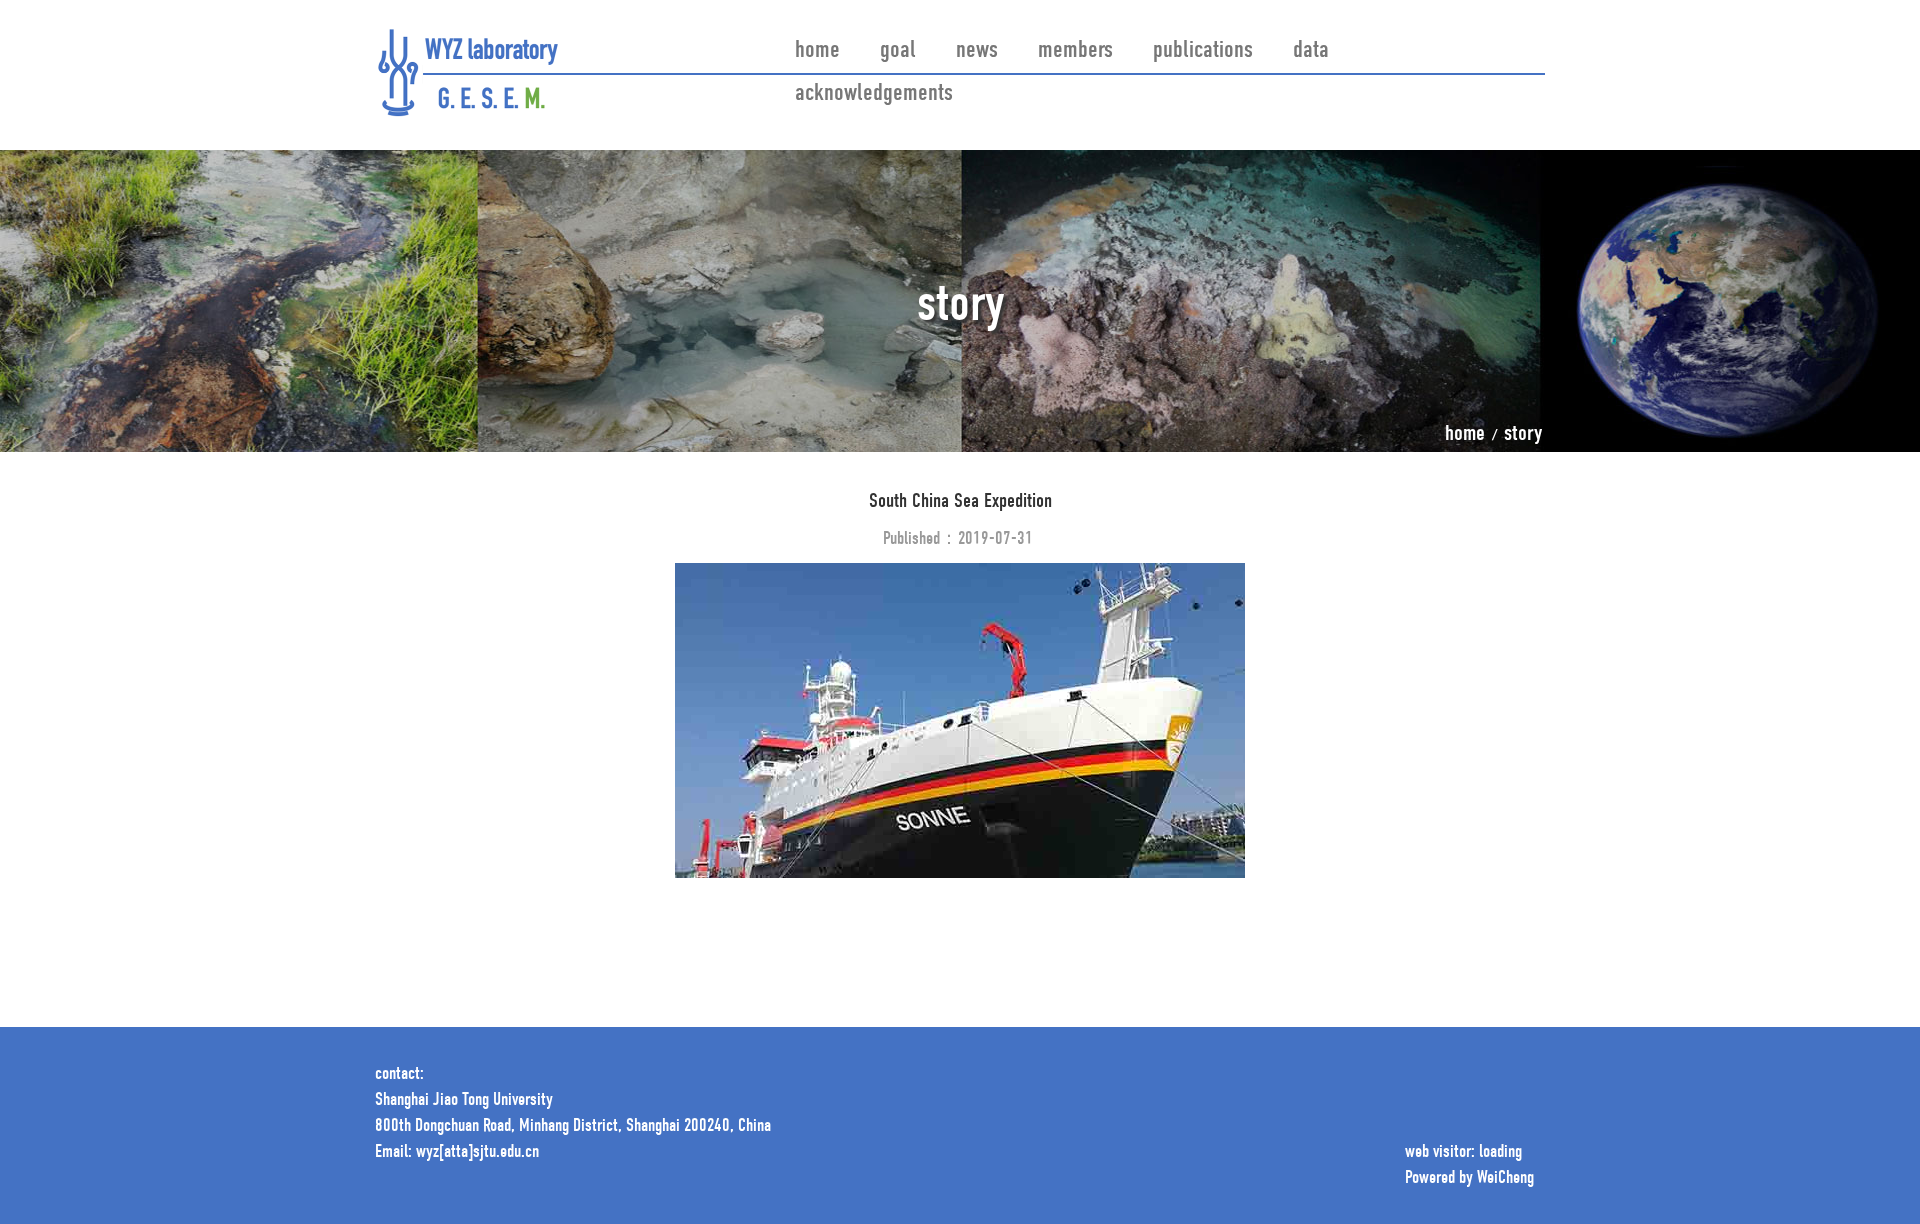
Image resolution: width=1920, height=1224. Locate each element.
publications (1203, 51)
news (977, 51)
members (1075, 51)
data (1311, 51)
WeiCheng (1505, 1178)
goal (898, 51)
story (1523, 435)
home (817, 51)
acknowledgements (874, 94)
